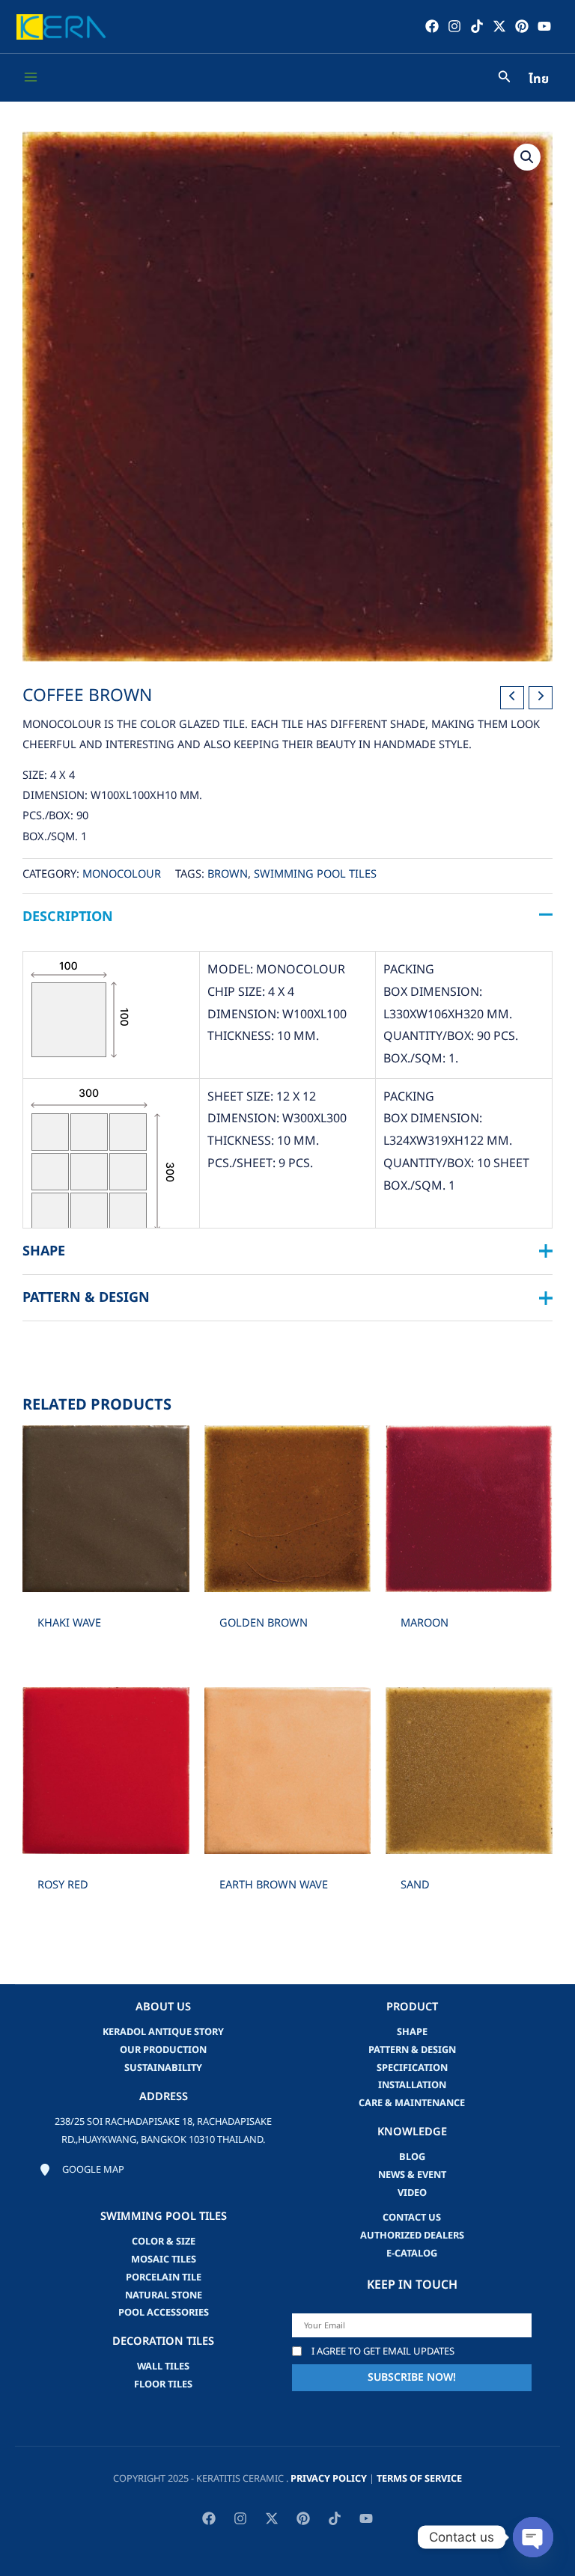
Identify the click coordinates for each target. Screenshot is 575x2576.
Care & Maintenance (412, 2103)
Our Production (163, 2050)
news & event (412, 2175)
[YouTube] (544, 26)
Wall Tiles (163, 2367)
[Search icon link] (505, 79)
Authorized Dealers (412, 2236)
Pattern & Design (412, 2050)
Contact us (412, 2218)
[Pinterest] (522, 26)
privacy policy (329, 2479)
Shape (412, 2032)
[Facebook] (432, 26)
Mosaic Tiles (164, 2260)
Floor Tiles (163, 2384)
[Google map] (82, 2170)
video (412, 2193)
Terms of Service (419, 2479)
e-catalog (412, 2254)
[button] (527, 157)
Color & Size (164, 2242)
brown (228, 875)
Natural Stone (164, 2295)
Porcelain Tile (164, 2277)
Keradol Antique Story (163, 2032)
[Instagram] (454, 26)
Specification (412, 2068)
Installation (412, 2085)
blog (412, 2157)
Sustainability (163, 2068)
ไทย (539, 79)
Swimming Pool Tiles (315, 875)
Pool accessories (164, 2313)
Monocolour (122, 875)
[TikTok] (477, 26)
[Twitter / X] (499, 26)
